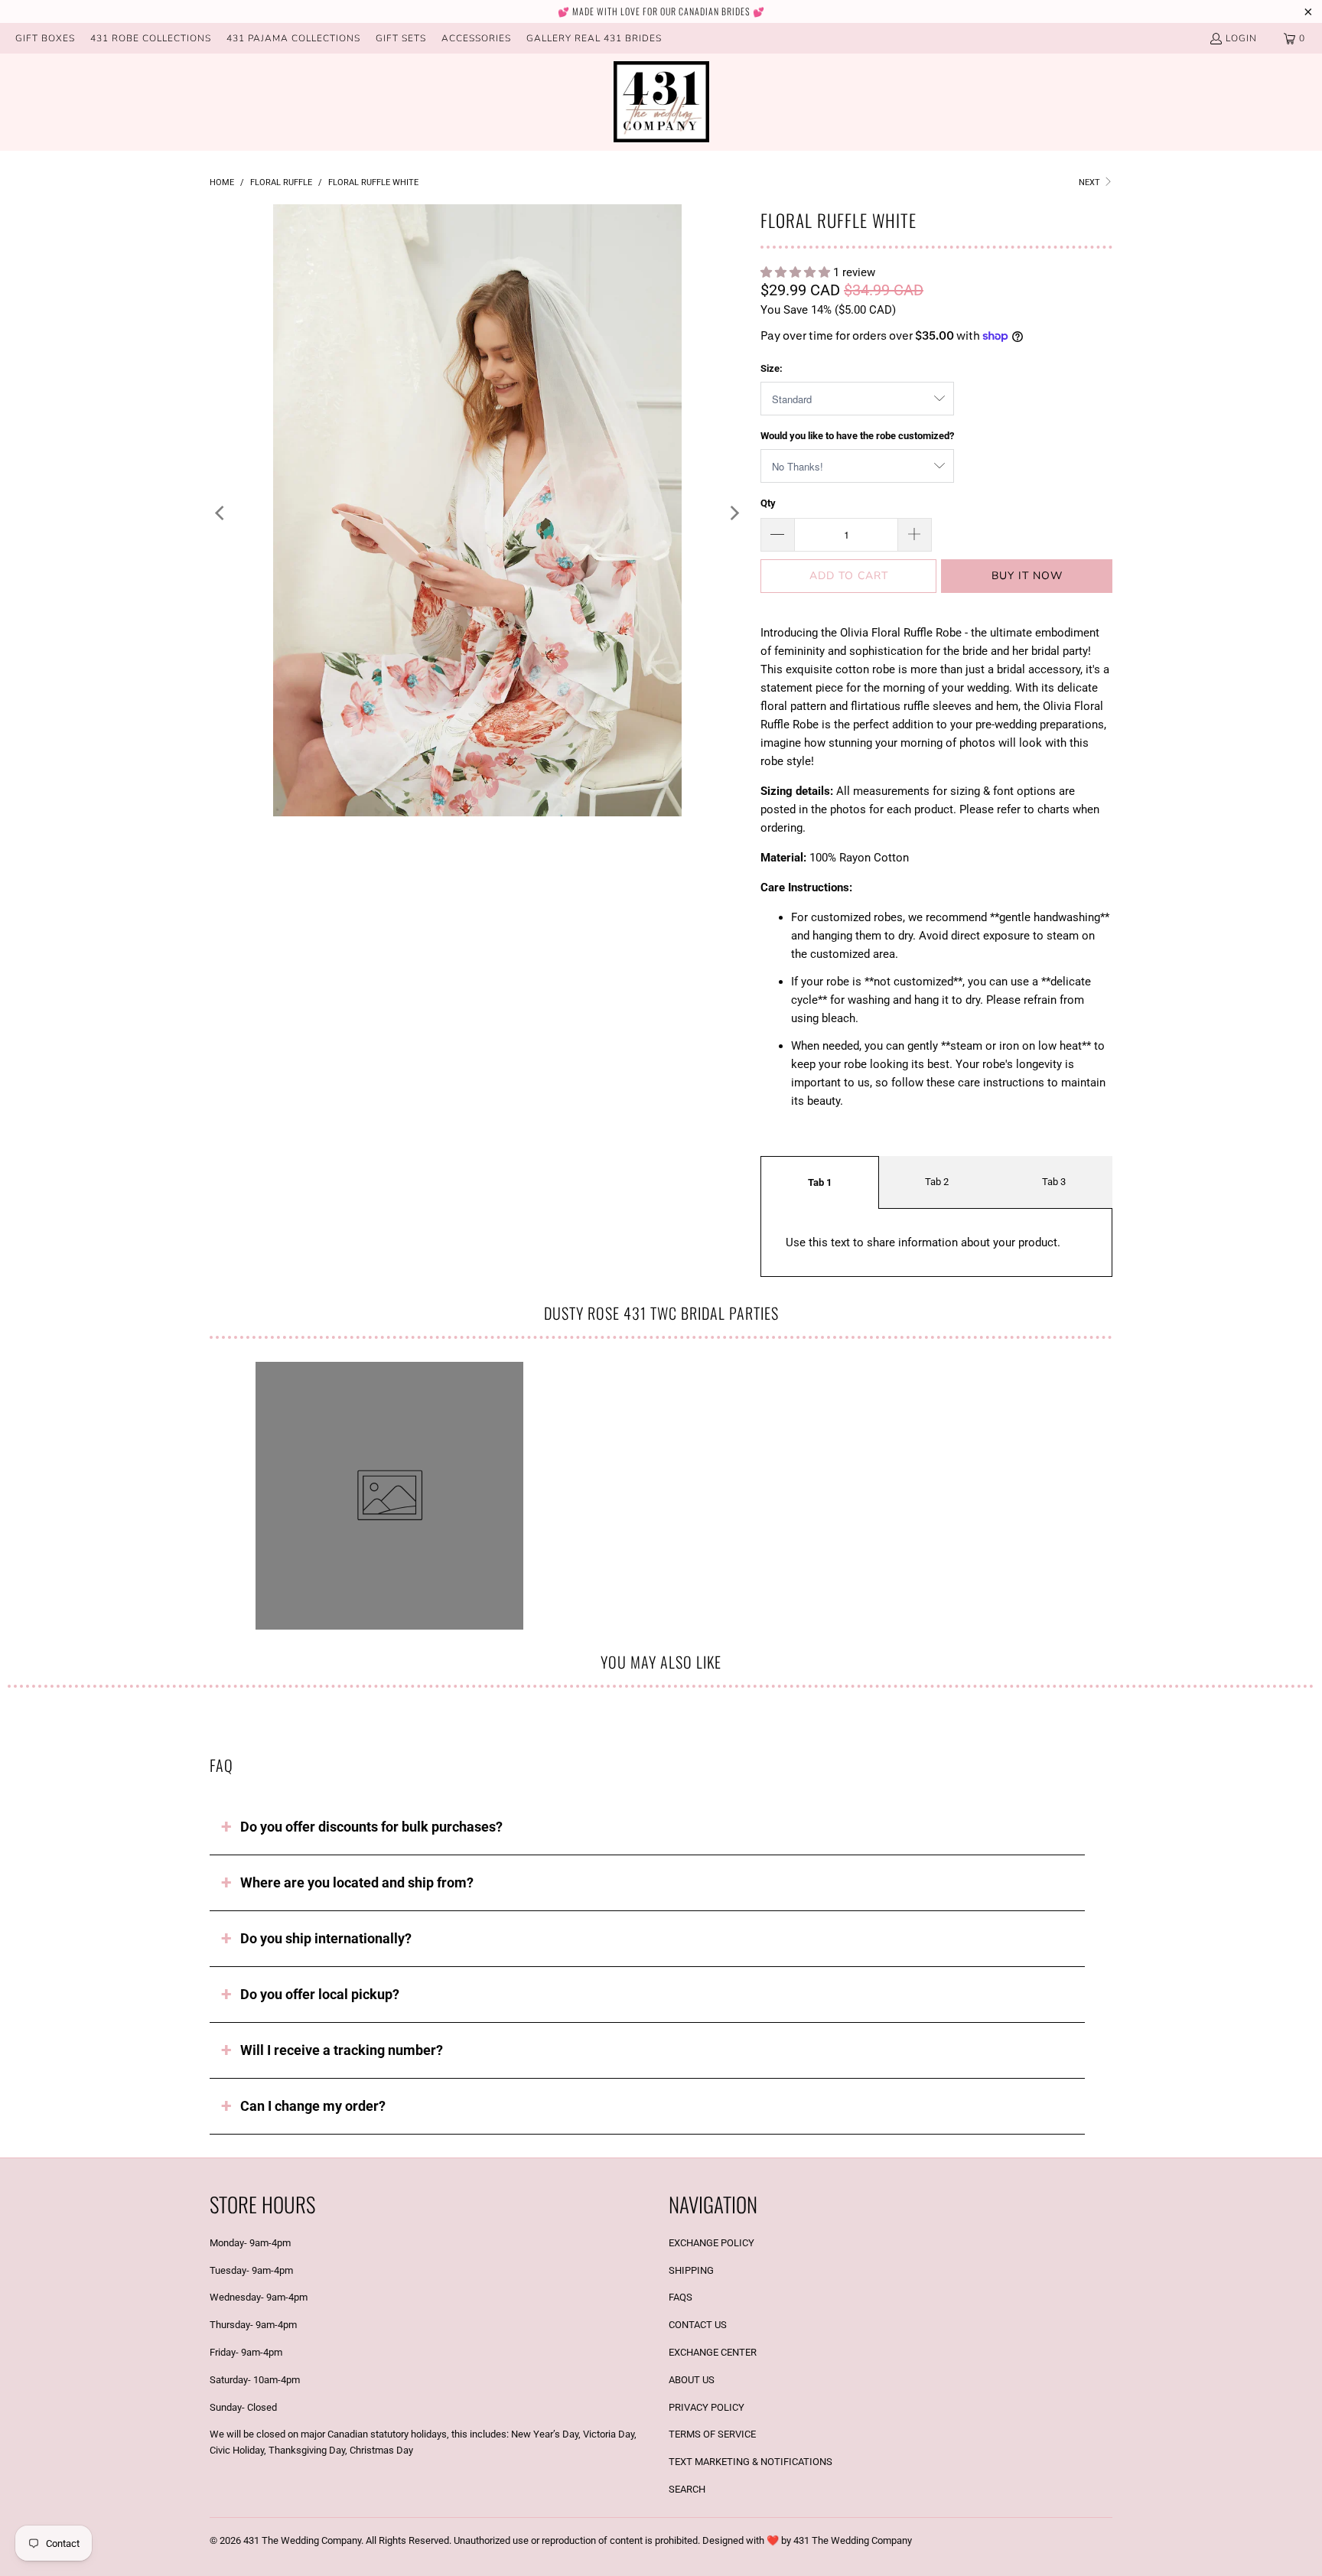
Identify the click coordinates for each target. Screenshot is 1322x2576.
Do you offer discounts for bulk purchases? (371, 1827)
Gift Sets (401, 38)
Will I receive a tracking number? (342, 2050)
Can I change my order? (313, 2106)
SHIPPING (691, 2270)
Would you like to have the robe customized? (857, 436)
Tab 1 (820, 1182)
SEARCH (687, 2489)
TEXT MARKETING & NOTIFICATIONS (751, 2462)
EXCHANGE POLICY (711, 2243)
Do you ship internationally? (326, 1938)
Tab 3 (1054, 1182)
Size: (772, 368)
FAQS (681, 2297)
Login (1241, 38)
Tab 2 (937, 1182)
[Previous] (221, 513)
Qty (768, 503)
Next (1091, 182)
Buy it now (1027, 576)
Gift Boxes (45, 38)
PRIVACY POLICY (707, 2407)
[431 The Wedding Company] (661, 102)
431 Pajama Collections (293, 38)
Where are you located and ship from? (357, 1882)
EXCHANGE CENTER (713, 2352)
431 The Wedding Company (302, 2540)
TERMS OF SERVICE (712, 2434)
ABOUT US (692, 2380)
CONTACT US (698, 2325)
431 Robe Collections (151, 38)
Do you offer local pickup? (320, 1994)
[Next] (734, 513)
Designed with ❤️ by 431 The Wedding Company (807, 2540)
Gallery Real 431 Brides (594, 38)
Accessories (476, 38)
